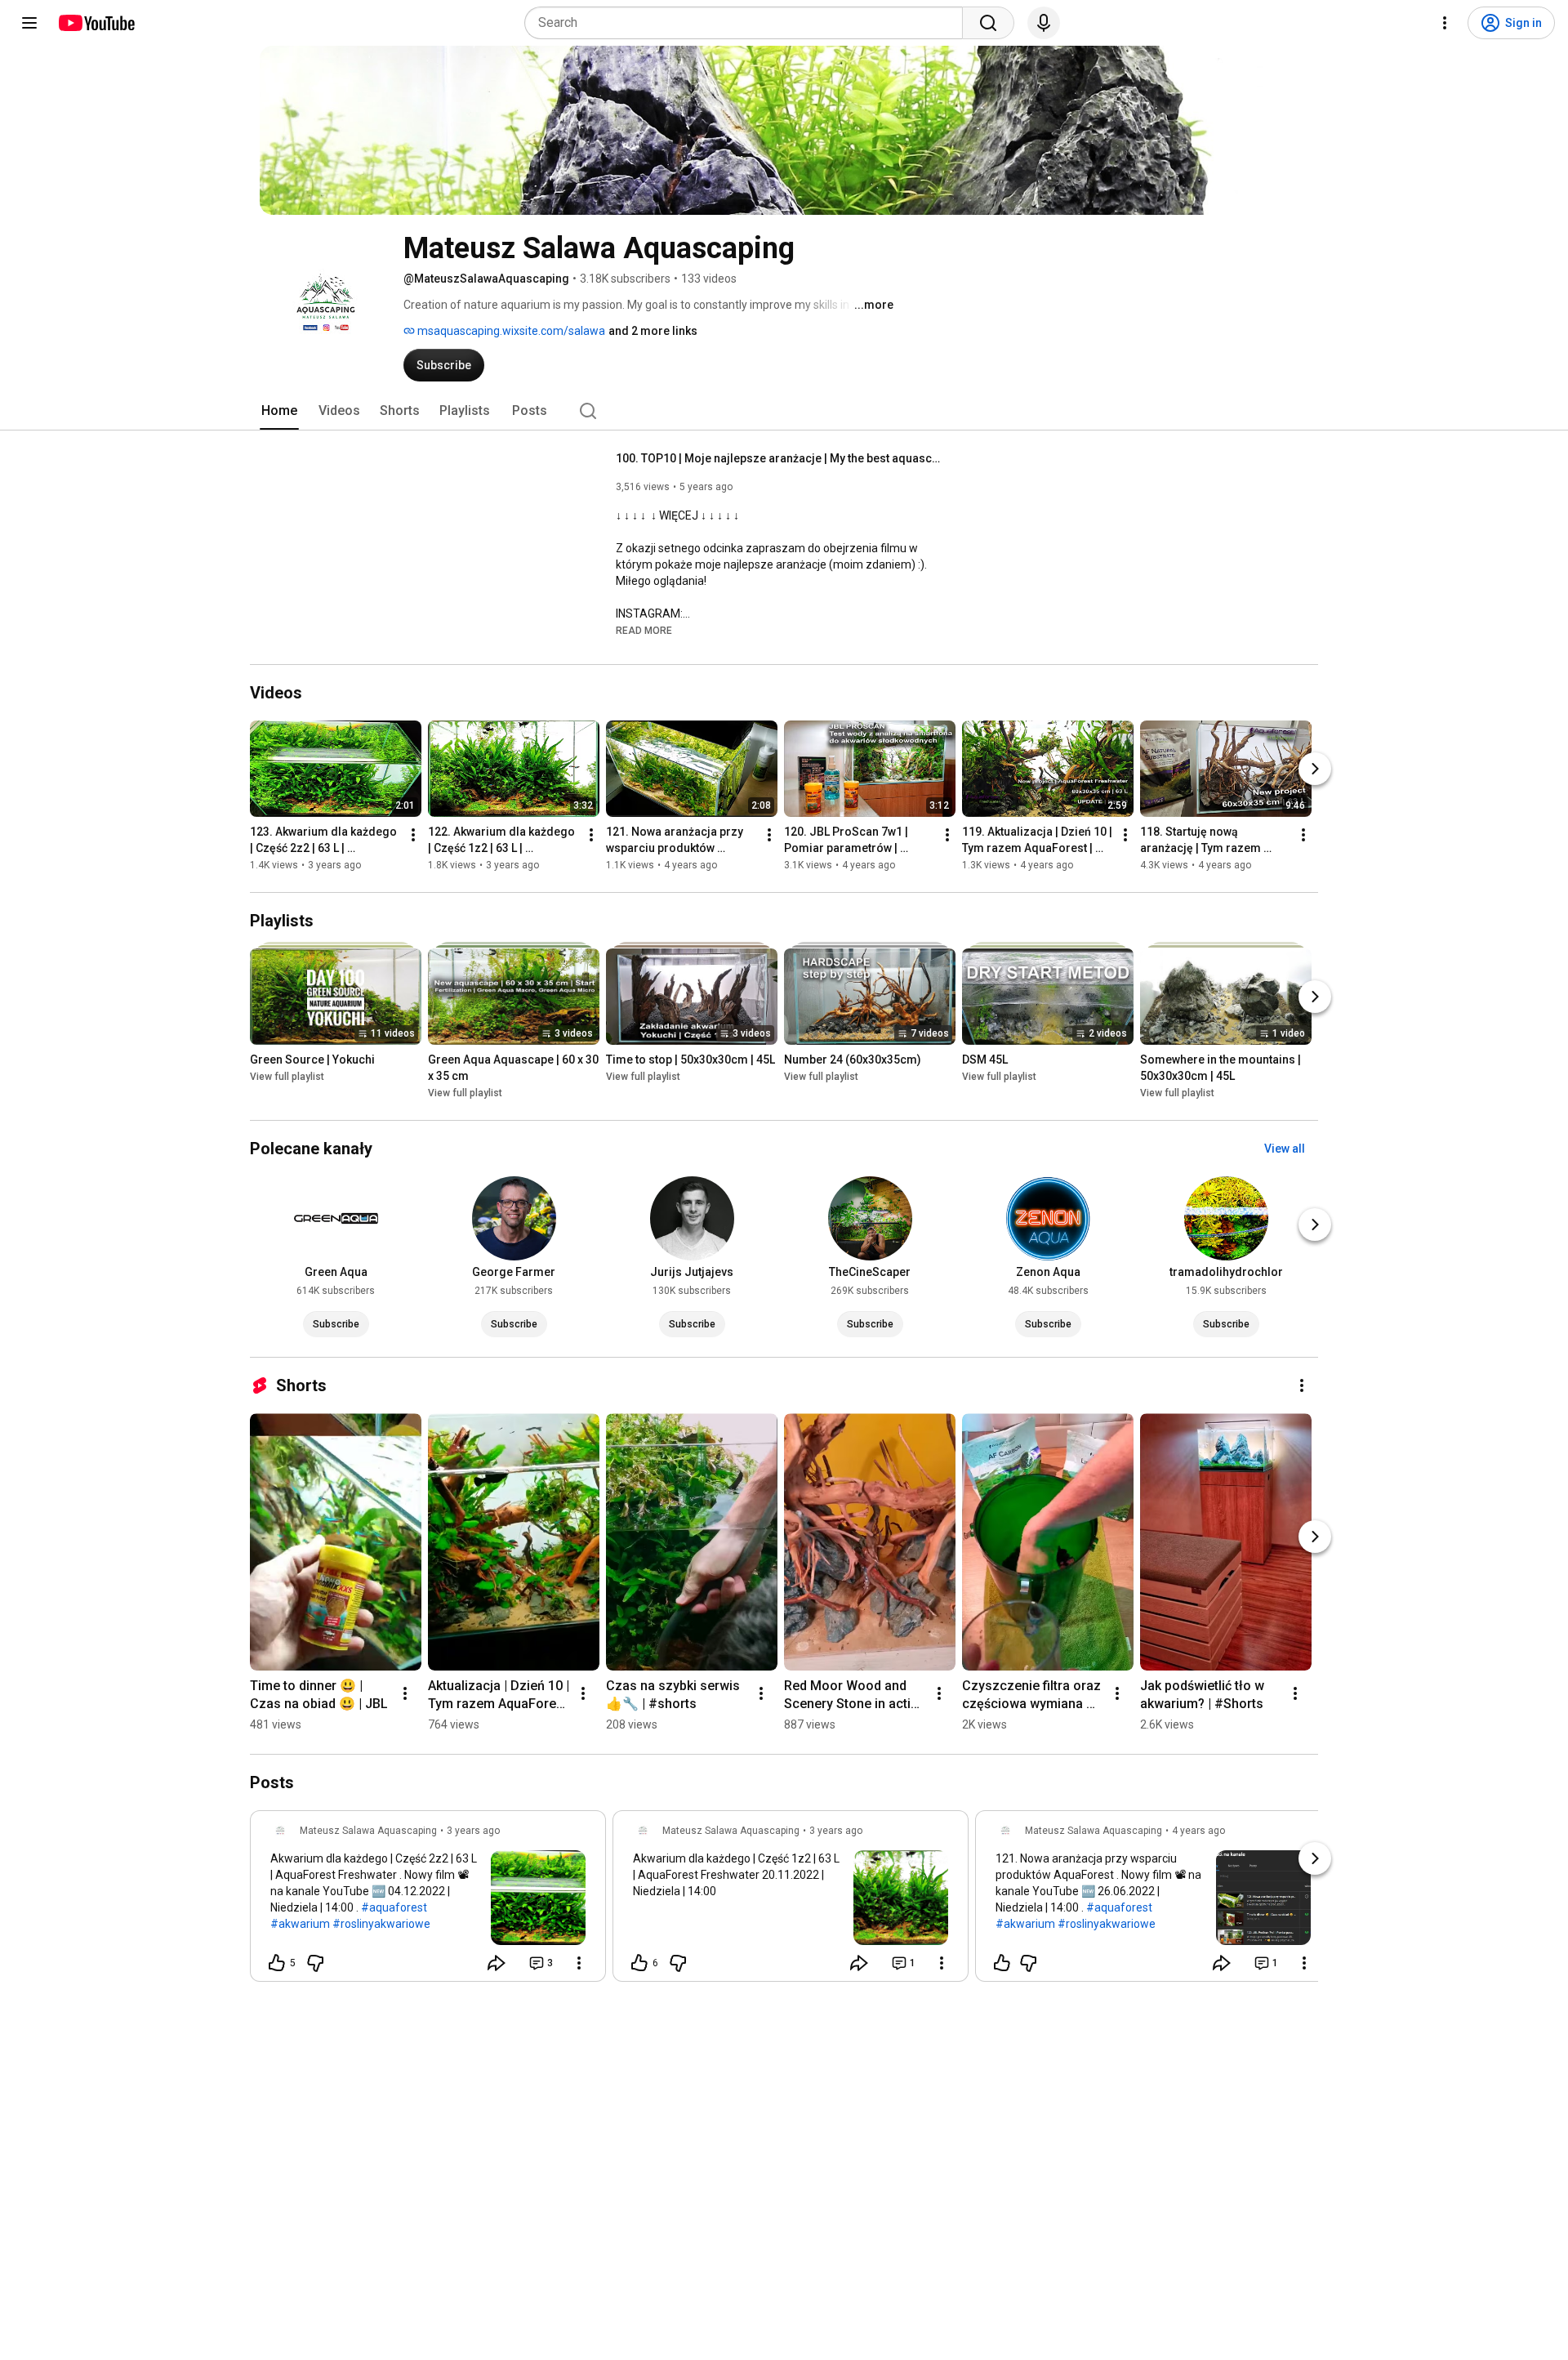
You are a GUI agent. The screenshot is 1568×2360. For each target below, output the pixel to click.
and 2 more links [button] (653, 331)
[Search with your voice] (1044, 23)
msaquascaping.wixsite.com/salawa (510, 331)
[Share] (497, 1963)
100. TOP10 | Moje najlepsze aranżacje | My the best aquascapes (780, 458)
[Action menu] (579, 1963)
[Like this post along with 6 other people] (639, 1963)
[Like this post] (1002, 1963)
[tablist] (784, 411)
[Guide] (29, 23)
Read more (644, 631)
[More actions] (413, 835)
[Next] (1315, 769)
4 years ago (1198, 1831)
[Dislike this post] (315, 1963)
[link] (428, 1901)
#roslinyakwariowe (381, 1924)
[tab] (279, 411)
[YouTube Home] (96, 23)
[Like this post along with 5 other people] (277, 1963)
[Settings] (1445, 23)
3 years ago (473, 1831)
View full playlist (287, 1077)
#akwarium (300, 1924)
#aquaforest (394, 1907)
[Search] (988, 23)
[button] (644, 630)
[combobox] (748, 23)
